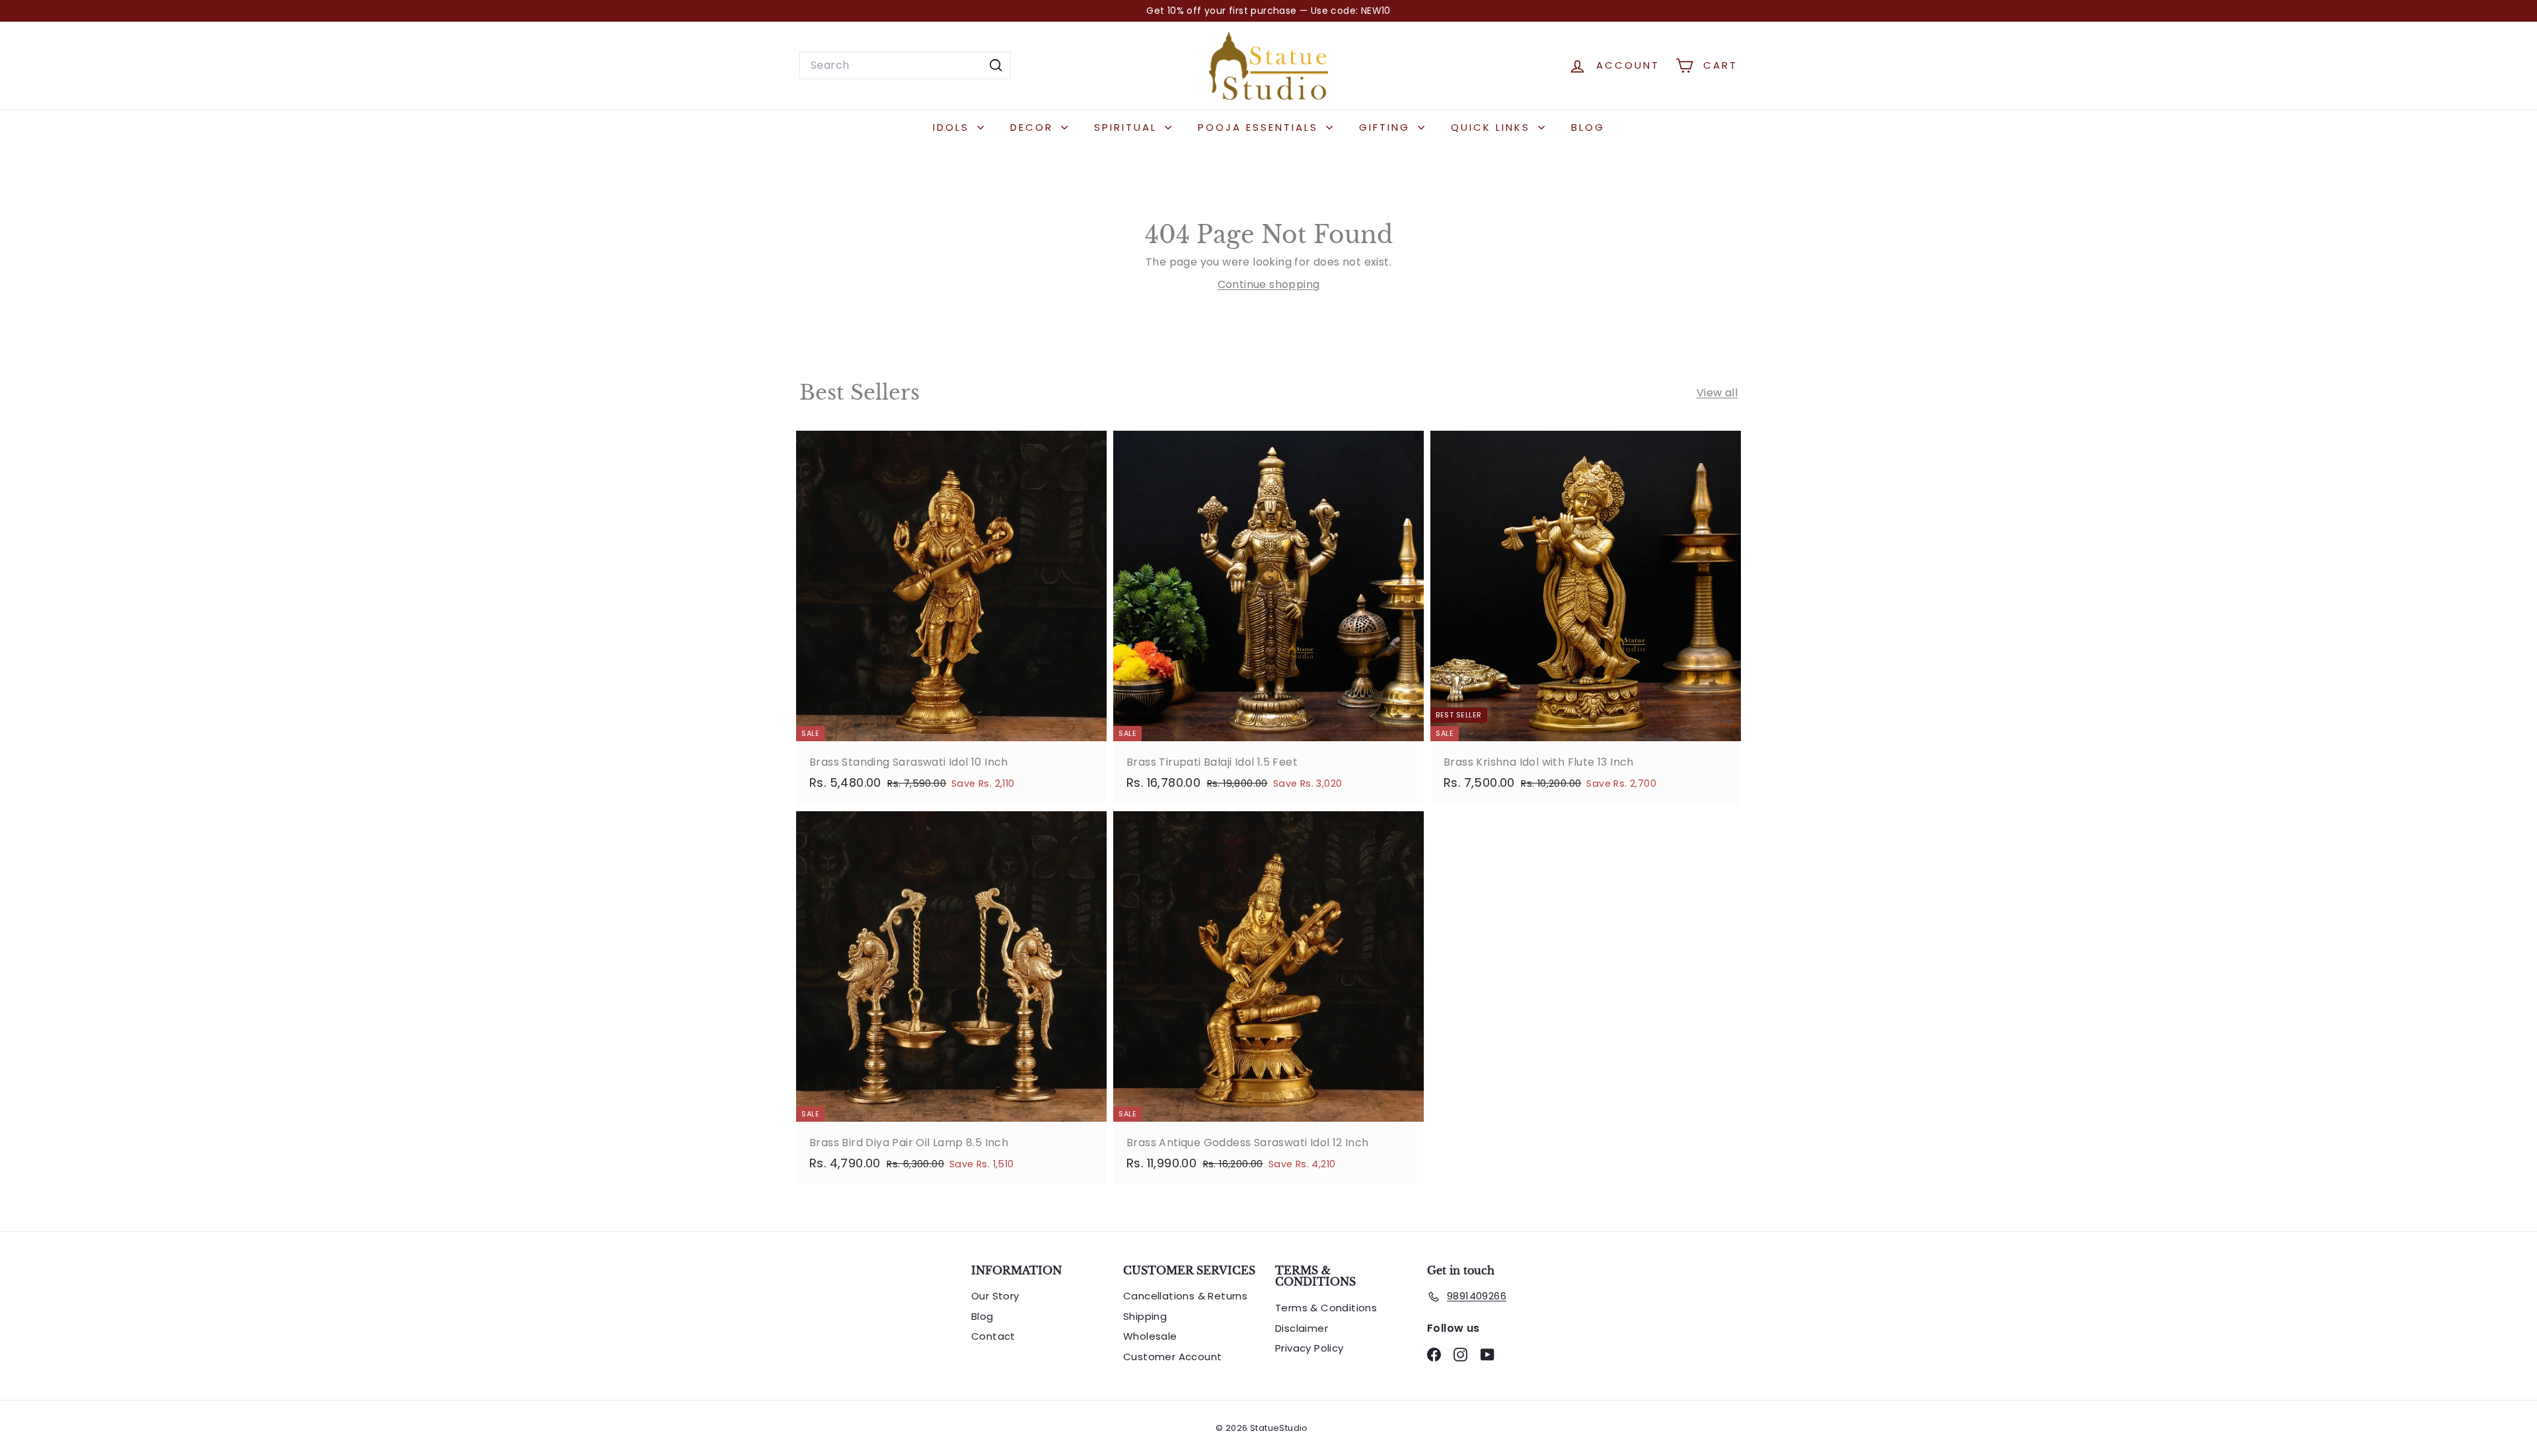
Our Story (995, 1296)
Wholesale (1150, 1336)
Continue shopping (1269, 284)
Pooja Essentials (1260, 127)
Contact (993, 1336)
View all (1717, 393)
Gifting (1387, 127)
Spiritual (1128, 127)
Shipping (1145, 1316)
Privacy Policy (1309, 1348)
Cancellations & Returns (1185, 1296)
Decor (1034, 127)
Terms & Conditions (1326, 1308)
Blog (1588, 127)
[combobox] (905, 65)
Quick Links (1493, 127)
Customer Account (1172, 1357)
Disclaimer (1302, 1328)
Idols (953, 127)
